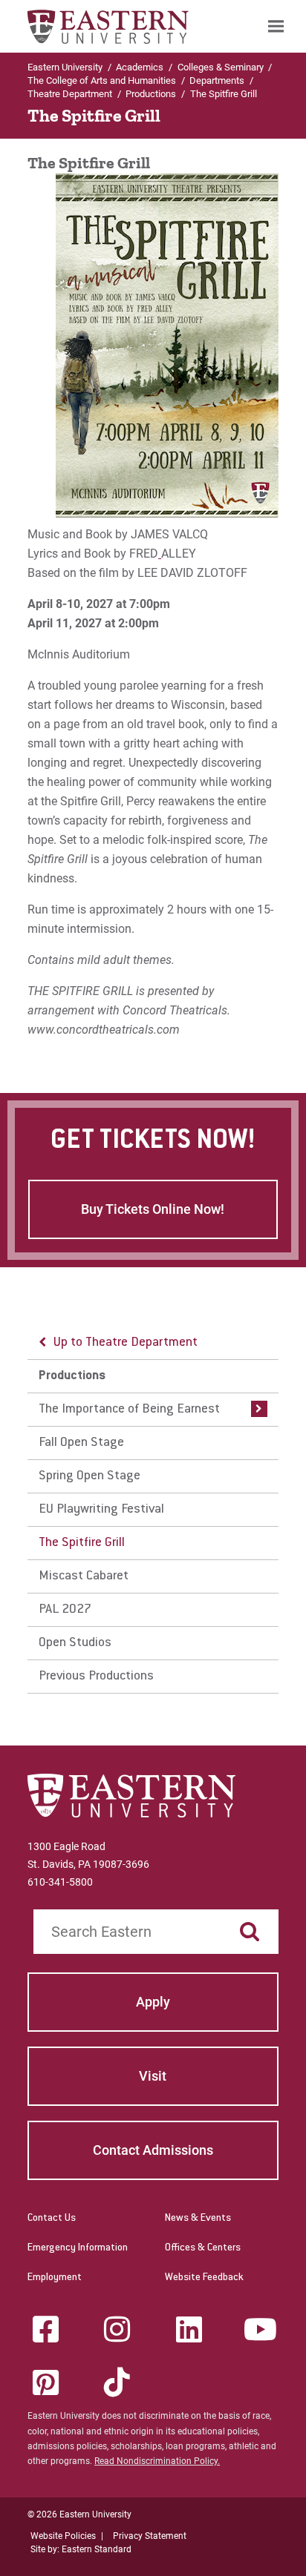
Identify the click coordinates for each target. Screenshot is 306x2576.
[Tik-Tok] (117, 2382)
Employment (55, 2278)
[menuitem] (276, 26)
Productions (151, 94)
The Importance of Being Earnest (129, 1410)
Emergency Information (78, 2248)
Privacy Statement (150, 2536)
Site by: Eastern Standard (81, 2549)
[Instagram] (117, 2329)
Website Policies (63, 2536)
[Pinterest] (46, 2382)
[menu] (153, 1510)
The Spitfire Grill (82, 1543)
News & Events (198, 2219)
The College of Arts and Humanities (102, 80)
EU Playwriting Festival (101, 1510)
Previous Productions (96, 1677)
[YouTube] (260, 2329)
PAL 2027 (65, 1610)
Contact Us (52, 2219)
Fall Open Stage (81, 1443)
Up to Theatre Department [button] (126, 1343)
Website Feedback (204, 2278)
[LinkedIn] (189, 2329)
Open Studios (75, 1643)
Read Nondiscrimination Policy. (157, 2461)
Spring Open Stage (89, 1476)
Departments (217, 80)
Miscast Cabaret (84, 1576)
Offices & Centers (203, 2248)
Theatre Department (70, 94)
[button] (255, 1410)
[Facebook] (46, 2329)
